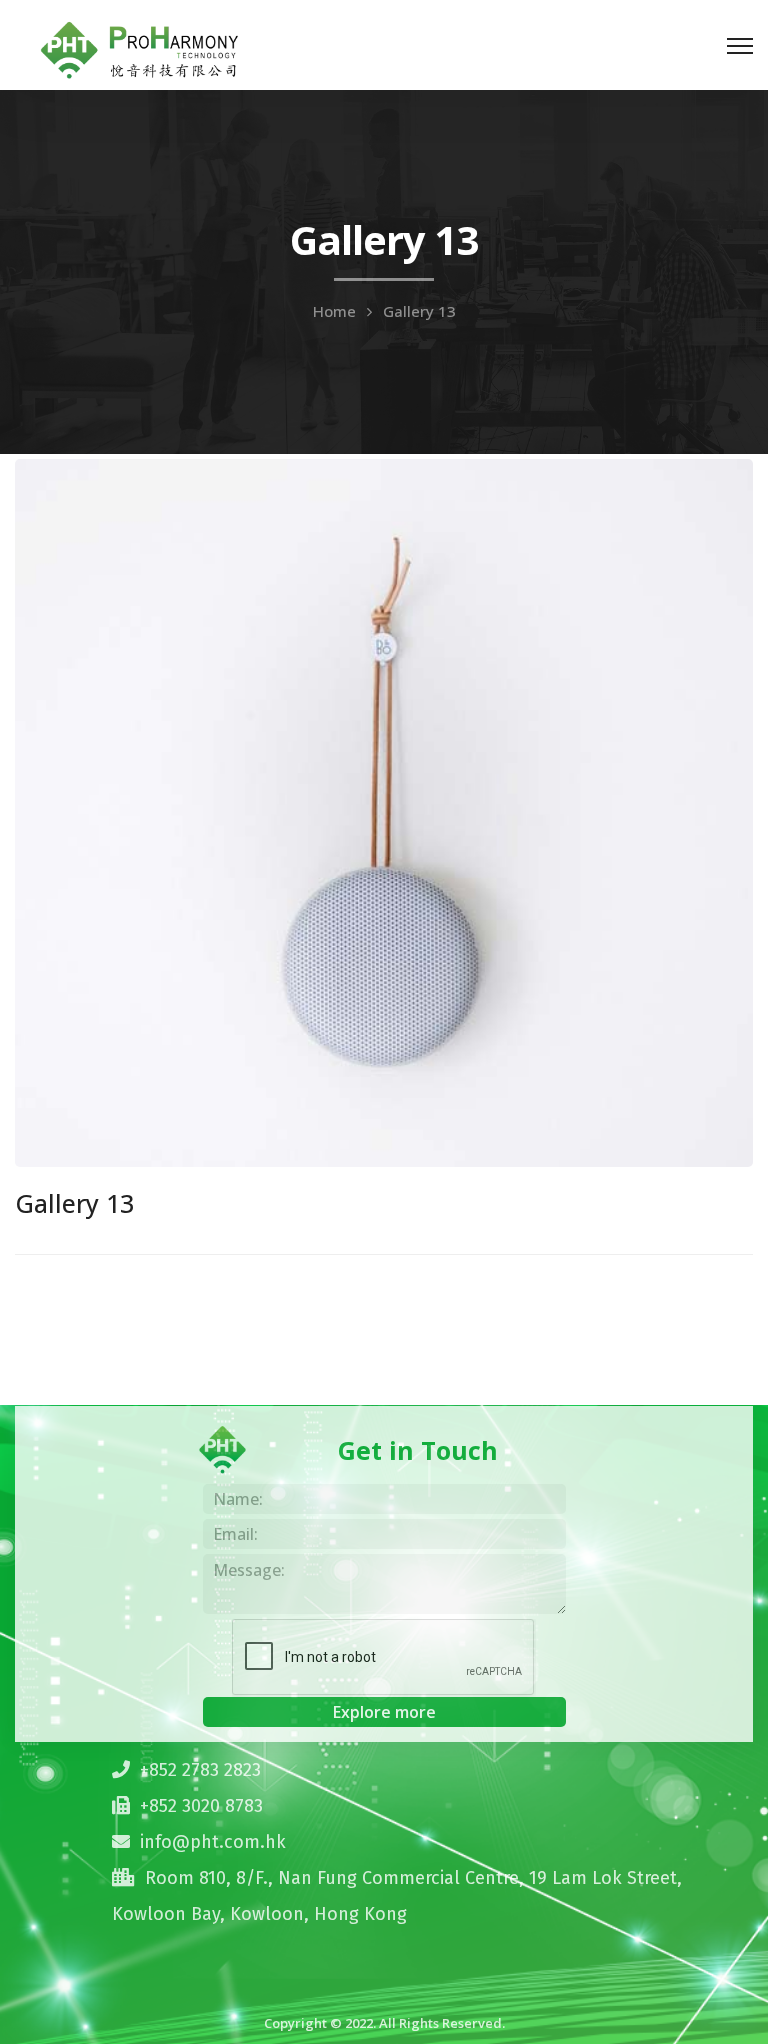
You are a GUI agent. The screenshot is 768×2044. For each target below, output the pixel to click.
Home (334, 311)
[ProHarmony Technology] (140, 47)
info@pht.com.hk (213, 1842)
